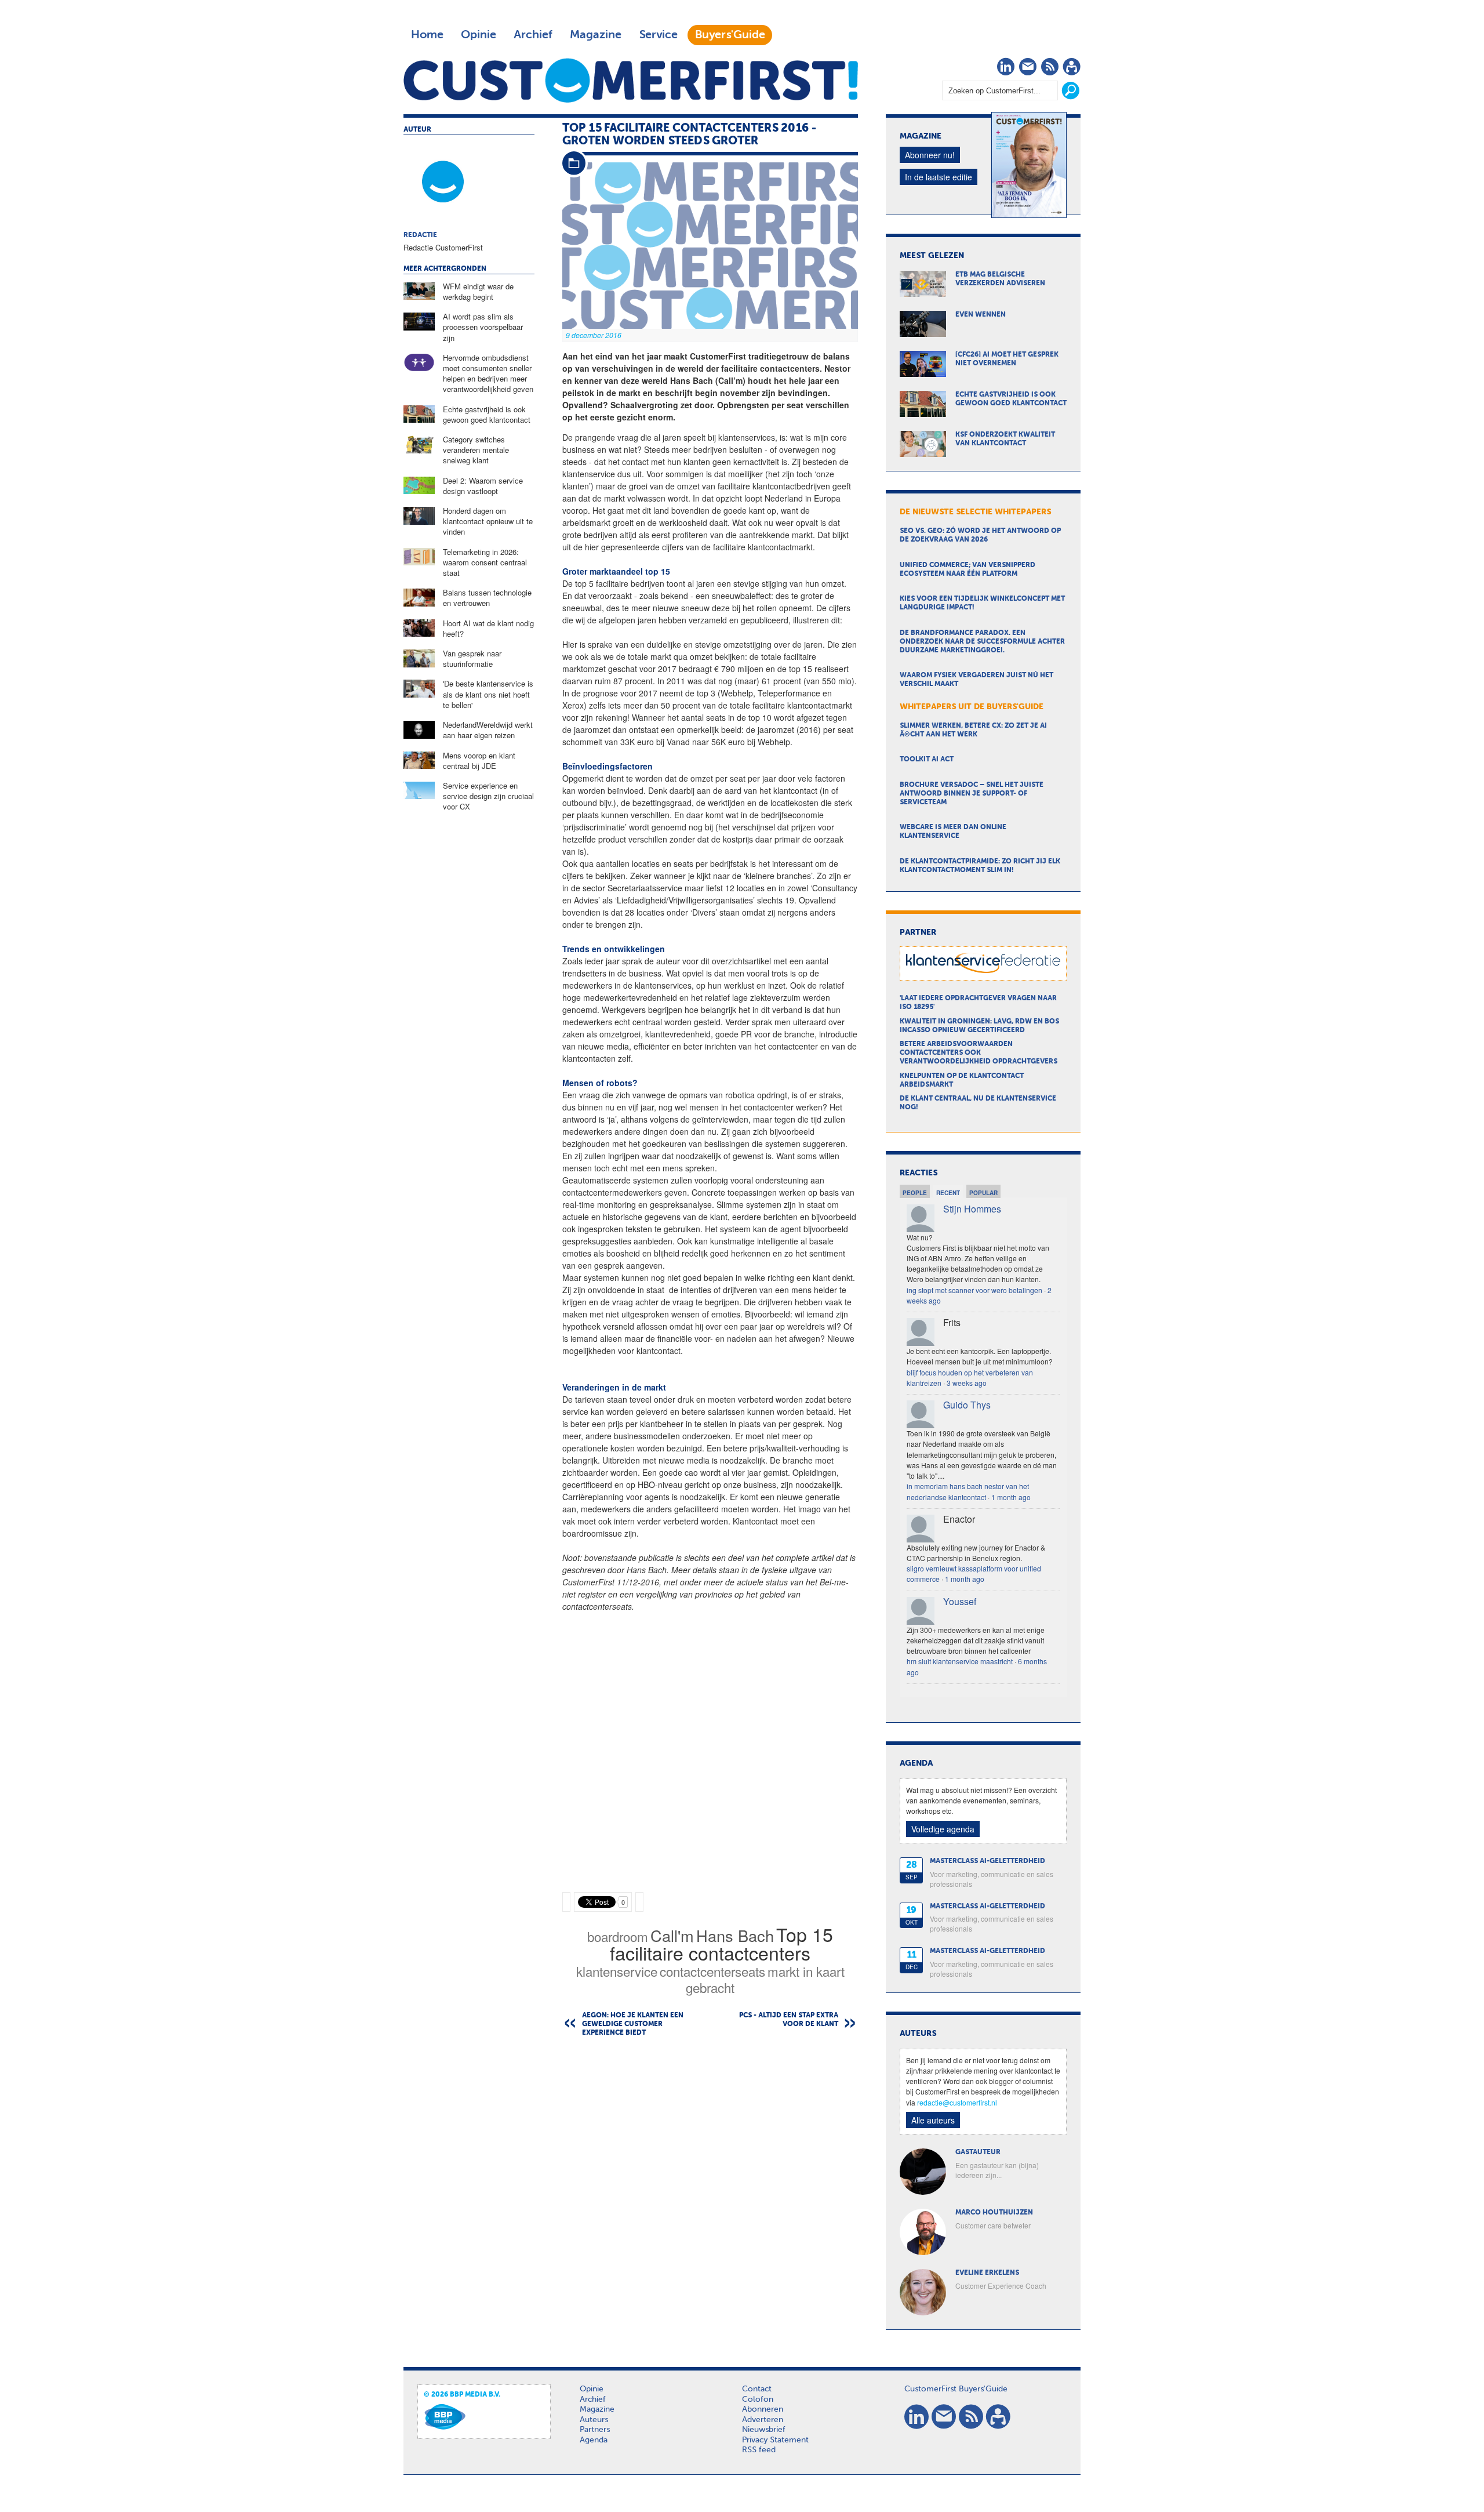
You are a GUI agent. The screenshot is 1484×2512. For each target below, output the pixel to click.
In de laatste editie (939, 177)
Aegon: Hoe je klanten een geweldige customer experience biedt (633, 2024)
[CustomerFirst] (631, 80)
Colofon (758, 2400)
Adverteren (763, 2420)
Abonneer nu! (930, 155)
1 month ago (1011, 1497)
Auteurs (594, 2420)
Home (427, 35)
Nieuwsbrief (764, 2430)
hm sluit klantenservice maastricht (960, 1661)
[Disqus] (710, 2194)
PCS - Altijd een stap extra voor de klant (789, 2020)
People (915, 1193)
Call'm (672, 1935)
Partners (595, 2430)
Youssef (960, 1601)
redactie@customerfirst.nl (957, 2102)
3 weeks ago (967, 1383)
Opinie (479, 35)
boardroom (618, 1936)
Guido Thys (967, 1405)
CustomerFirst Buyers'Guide (956, 2389)
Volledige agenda (943, 1829)
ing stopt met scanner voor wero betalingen (974, 1290)
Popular (983, 1193)
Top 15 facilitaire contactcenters (721, 1943)
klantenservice (617, 1971)
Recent (948, 1193)
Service (658, 35)
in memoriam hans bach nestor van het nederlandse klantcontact (968, 1491)
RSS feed (759, 2450)
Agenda (594, 2440)
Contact (757, 2389)
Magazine (596, 35)
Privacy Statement (775, 2440)
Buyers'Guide (730, 35)
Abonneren (763, 2409)
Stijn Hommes (972, 1209)
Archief (533, 35)
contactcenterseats (712, 1971)
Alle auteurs (933, 2120)
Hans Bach (735, 1935)
